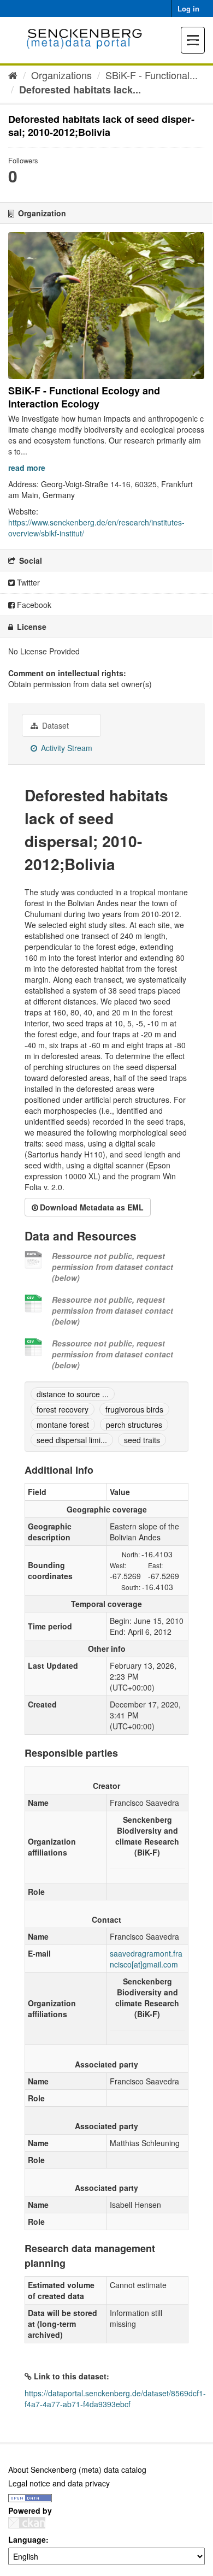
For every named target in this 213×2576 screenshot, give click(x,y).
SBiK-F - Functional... (152, 75)
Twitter (27, 582)
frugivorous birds (134, 1409)
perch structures (134, 1425)
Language (27, 2539)
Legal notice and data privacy (59, 2483)
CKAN (27, 2523)
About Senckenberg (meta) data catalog (77, 2469)
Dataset (54, 725)
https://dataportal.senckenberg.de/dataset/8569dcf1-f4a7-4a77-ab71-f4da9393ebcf (115, 2398)
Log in (188, 8)
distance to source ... (73, 1394)
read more (27, 468)
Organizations (61, 75)
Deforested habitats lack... (80, 90)
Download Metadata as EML (92, 1207)
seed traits (142, 1440)
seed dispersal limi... (72, 1440)
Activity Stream (66, 748)
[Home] (13, 75)
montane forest (63, 1425)
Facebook (33, 605)
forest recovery (63, 1409)
